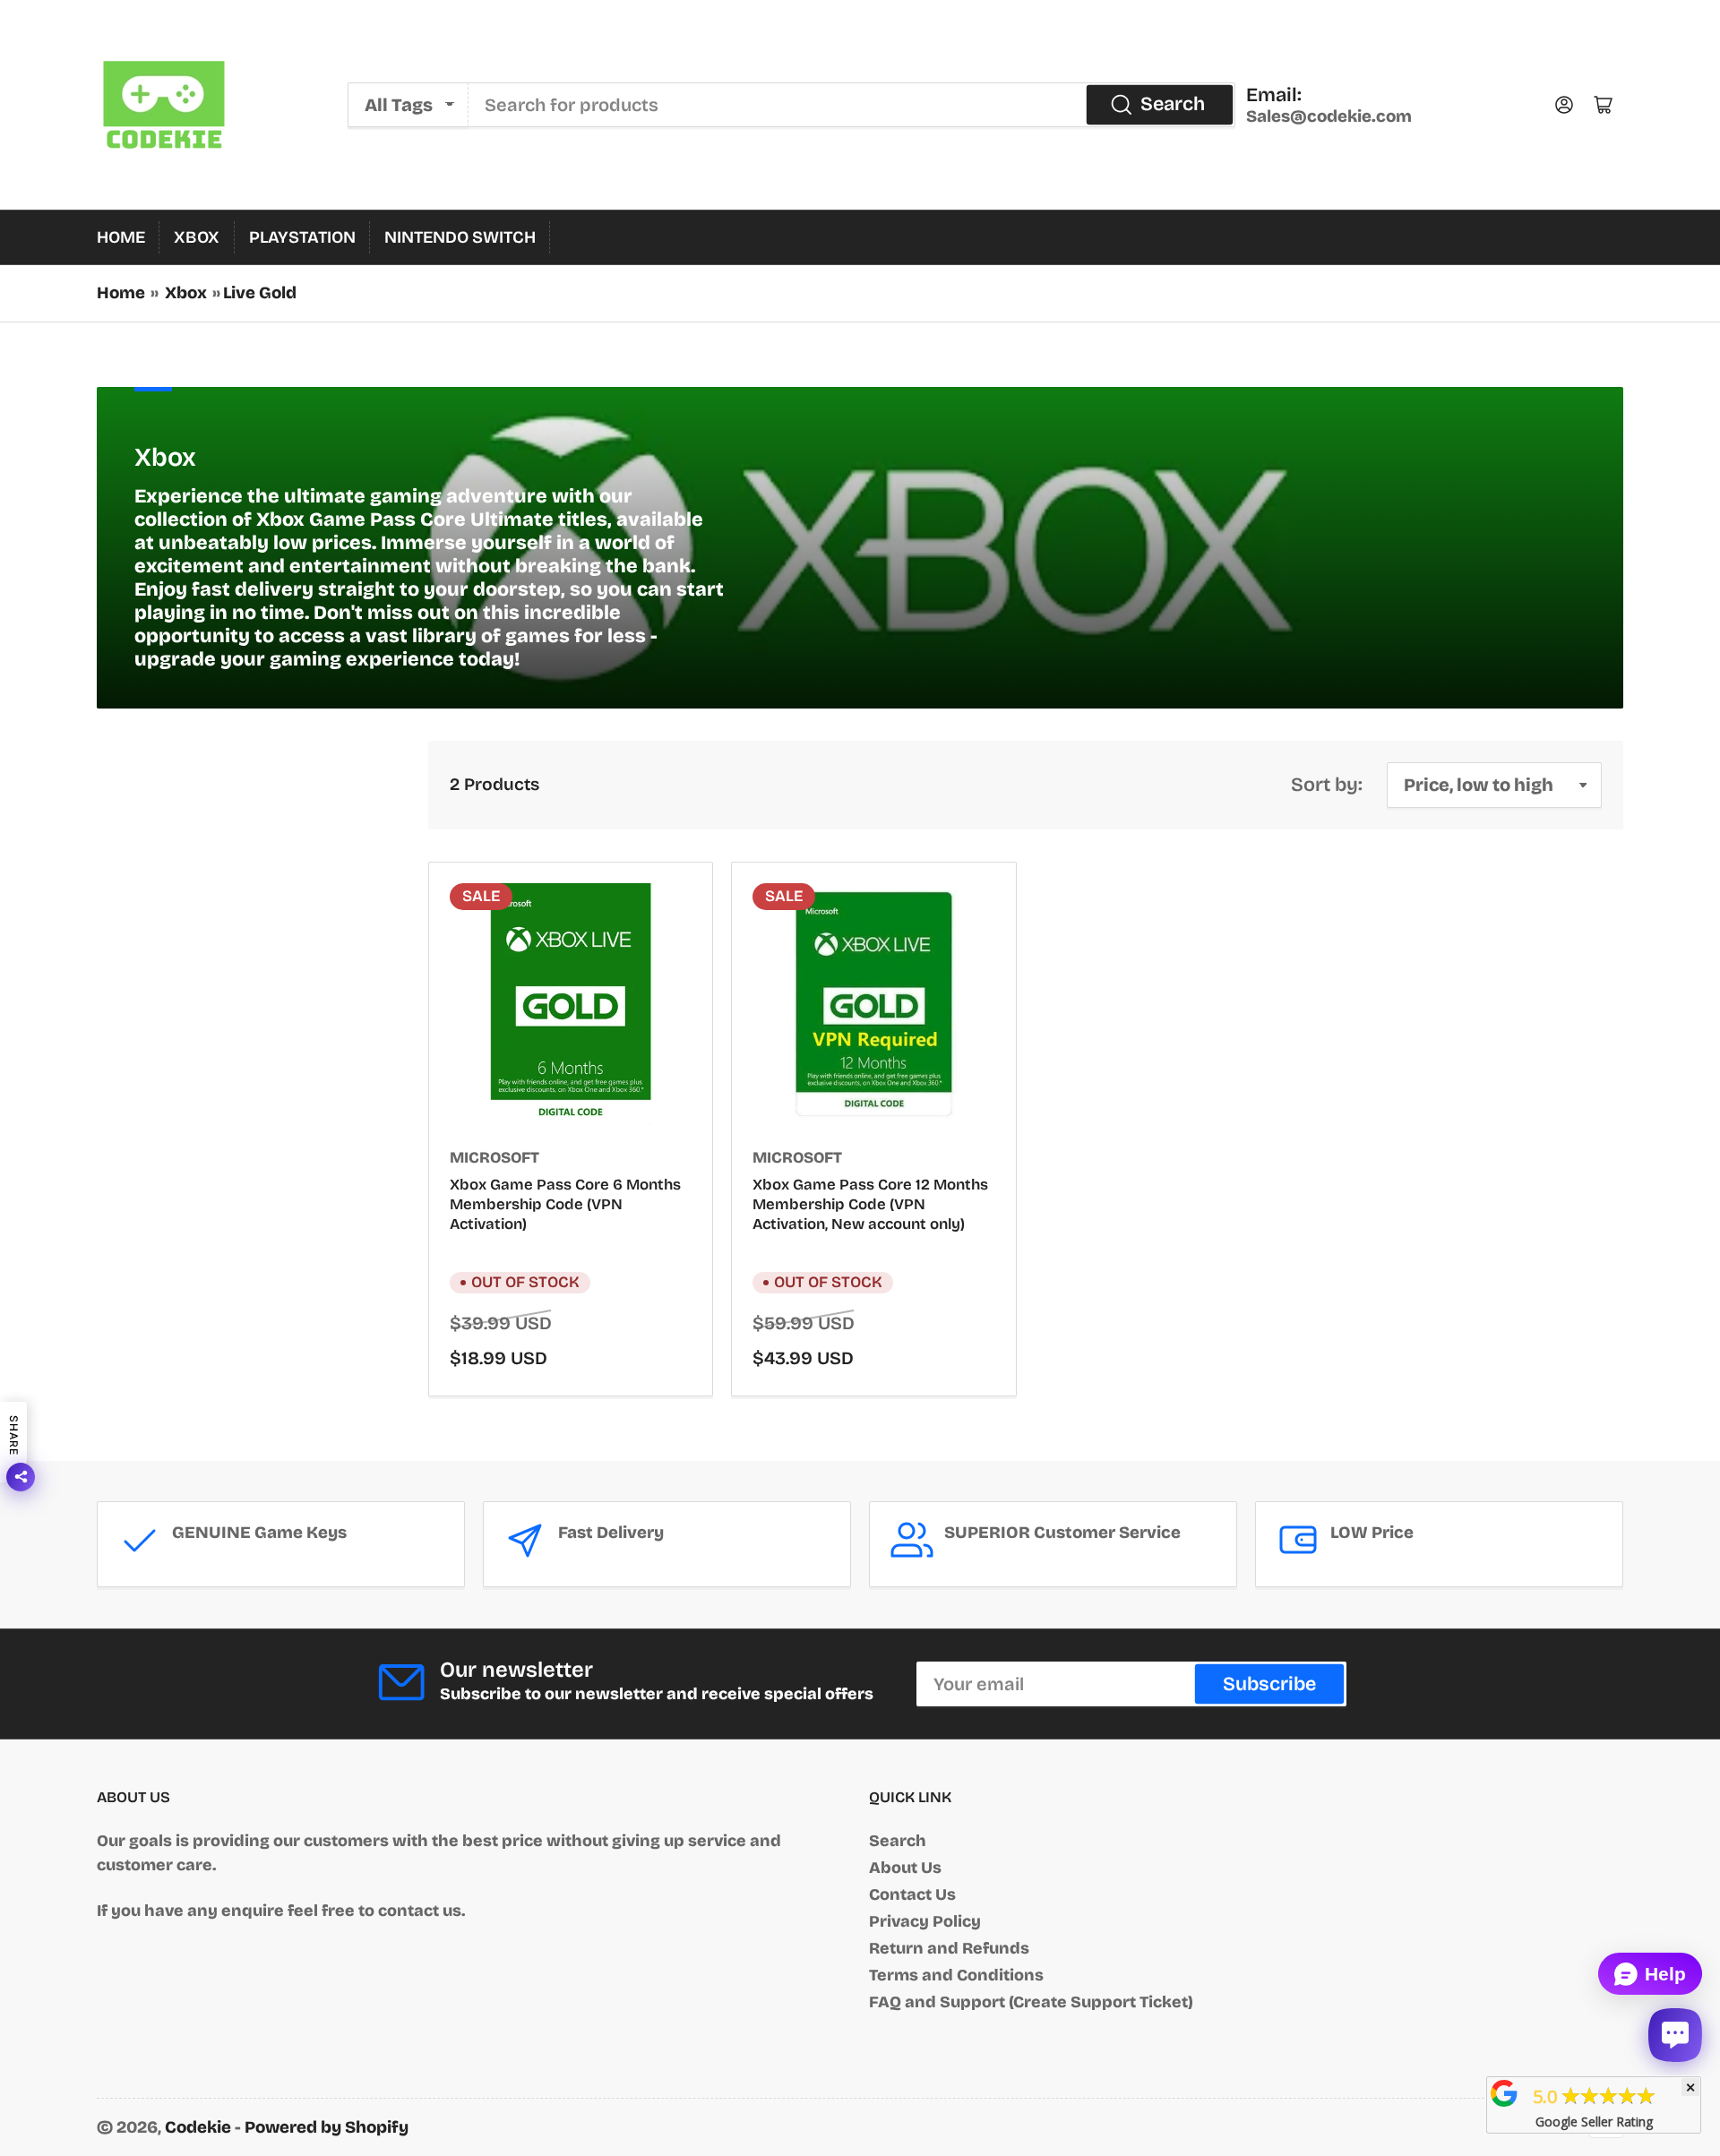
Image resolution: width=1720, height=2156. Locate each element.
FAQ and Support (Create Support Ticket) (1031, 2002)
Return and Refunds (949, 1948)
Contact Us (912, 1894)
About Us (905, 1868)
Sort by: (1327, 785)
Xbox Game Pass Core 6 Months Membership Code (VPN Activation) (565, 1204)
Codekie (198, 2127)
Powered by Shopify (327, 2127)
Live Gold (260, 293)
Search (1173, 104)
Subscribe (1269, 1684)
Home (121, 237)
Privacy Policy (925, 1921)
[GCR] (1504, 2093)
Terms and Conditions (956, 1975)
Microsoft (494, 1158)
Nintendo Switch (460, 237)
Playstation (302, 237)
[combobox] (852, 105)
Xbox (197, 237)
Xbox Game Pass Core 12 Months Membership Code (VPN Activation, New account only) (870, 1204)
